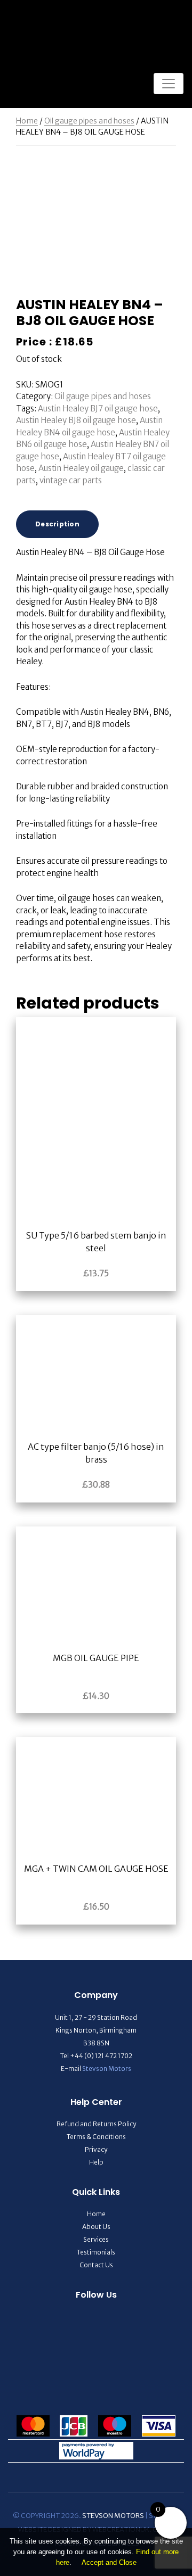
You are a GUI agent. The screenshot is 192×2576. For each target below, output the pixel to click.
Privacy (96, 2149)
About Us (96, 2227)
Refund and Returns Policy (96, 2124)
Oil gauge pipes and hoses (89, 121)
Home (27, 121)
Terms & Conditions (96, 2137)
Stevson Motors (107, 2069)
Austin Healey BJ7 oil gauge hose (98, 408)
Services (96, 2239)
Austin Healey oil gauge (81, 468)
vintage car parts (71, 480)
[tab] (57, 524)
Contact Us (96, 2265)
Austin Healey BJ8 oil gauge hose (76, 420)
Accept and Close (109, 2562)
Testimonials (96, 2252)
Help (96, 2162)
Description (57, 524)
